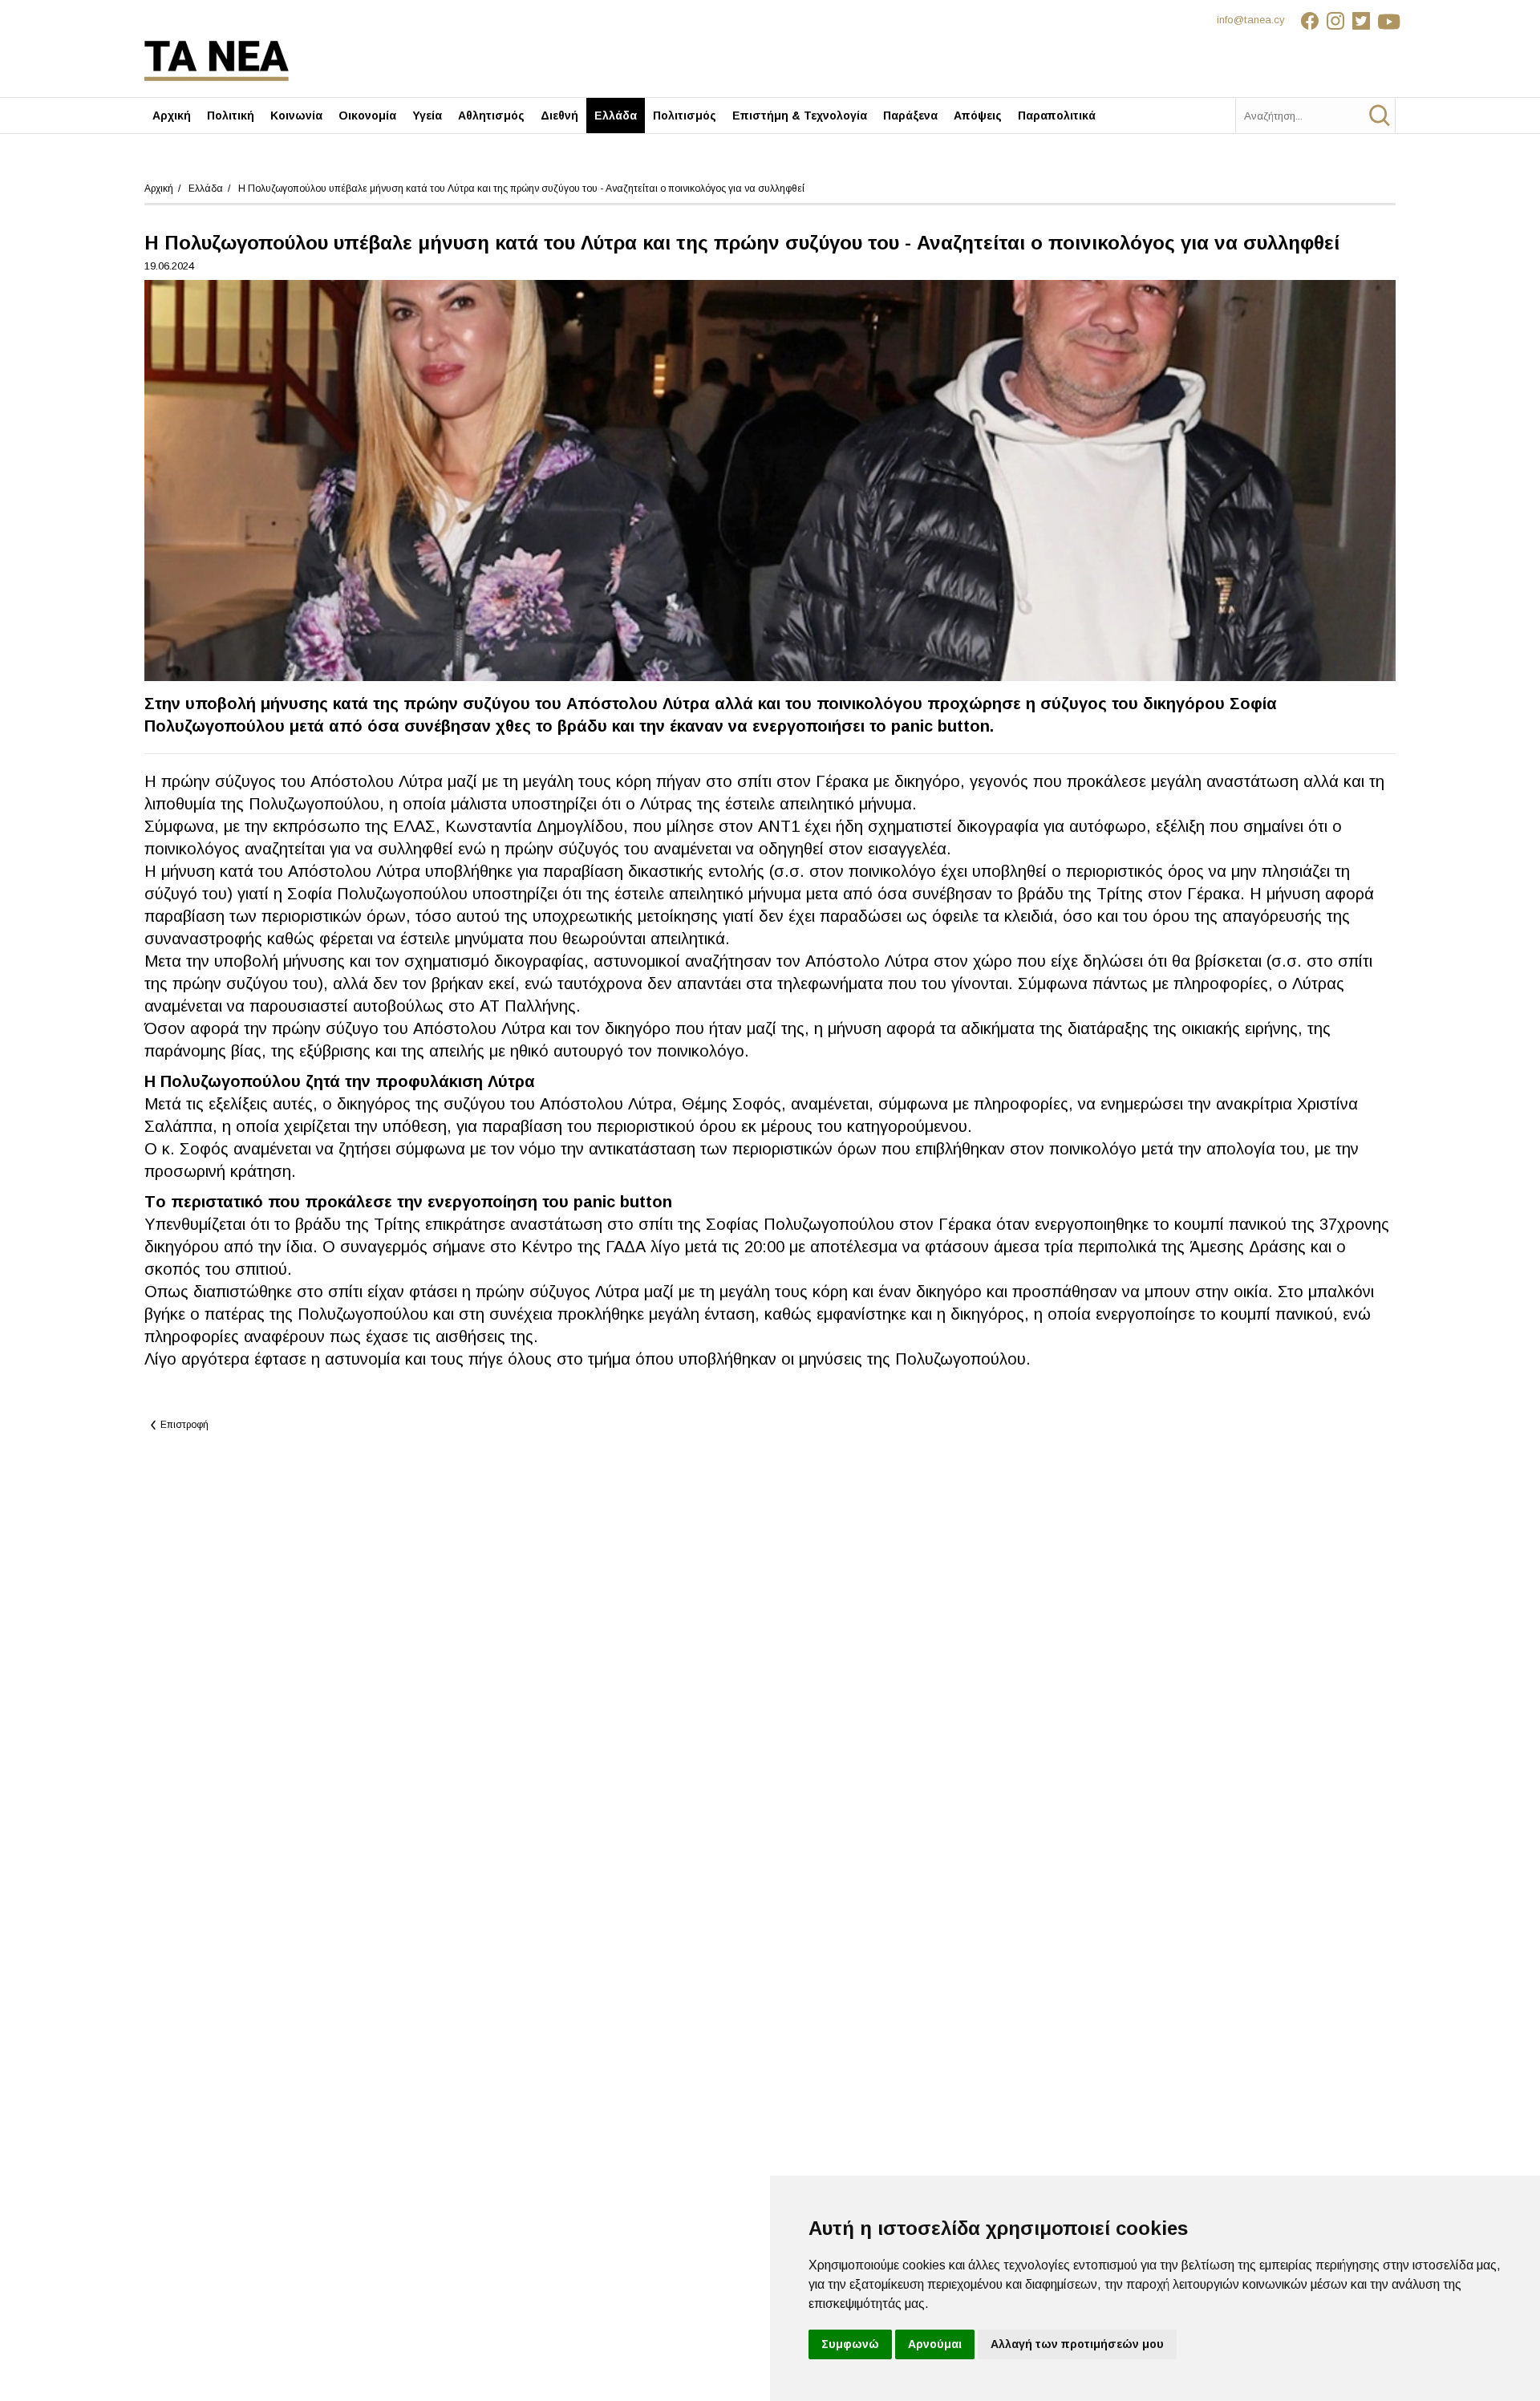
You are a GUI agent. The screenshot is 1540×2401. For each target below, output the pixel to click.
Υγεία (427, 116)
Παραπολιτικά (1057, 116)
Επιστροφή (184, 1425)
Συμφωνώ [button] (850, 2344)
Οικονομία (367, 116)
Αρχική (172, 116)
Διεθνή (559, 116)
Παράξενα (910, 116)
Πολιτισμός (685, 116)
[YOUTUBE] (1387, 23)
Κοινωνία (296, 116)
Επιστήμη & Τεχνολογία (800, 116)
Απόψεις (978, 116)
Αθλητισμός (491, 116)
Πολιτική (231, 116)
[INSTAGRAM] (1335, 23)
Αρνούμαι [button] (935, 2344)
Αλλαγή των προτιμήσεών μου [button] (1077, 2344)
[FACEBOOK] (1310, 23)
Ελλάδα (616, 116)
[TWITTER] (1361, 23)
